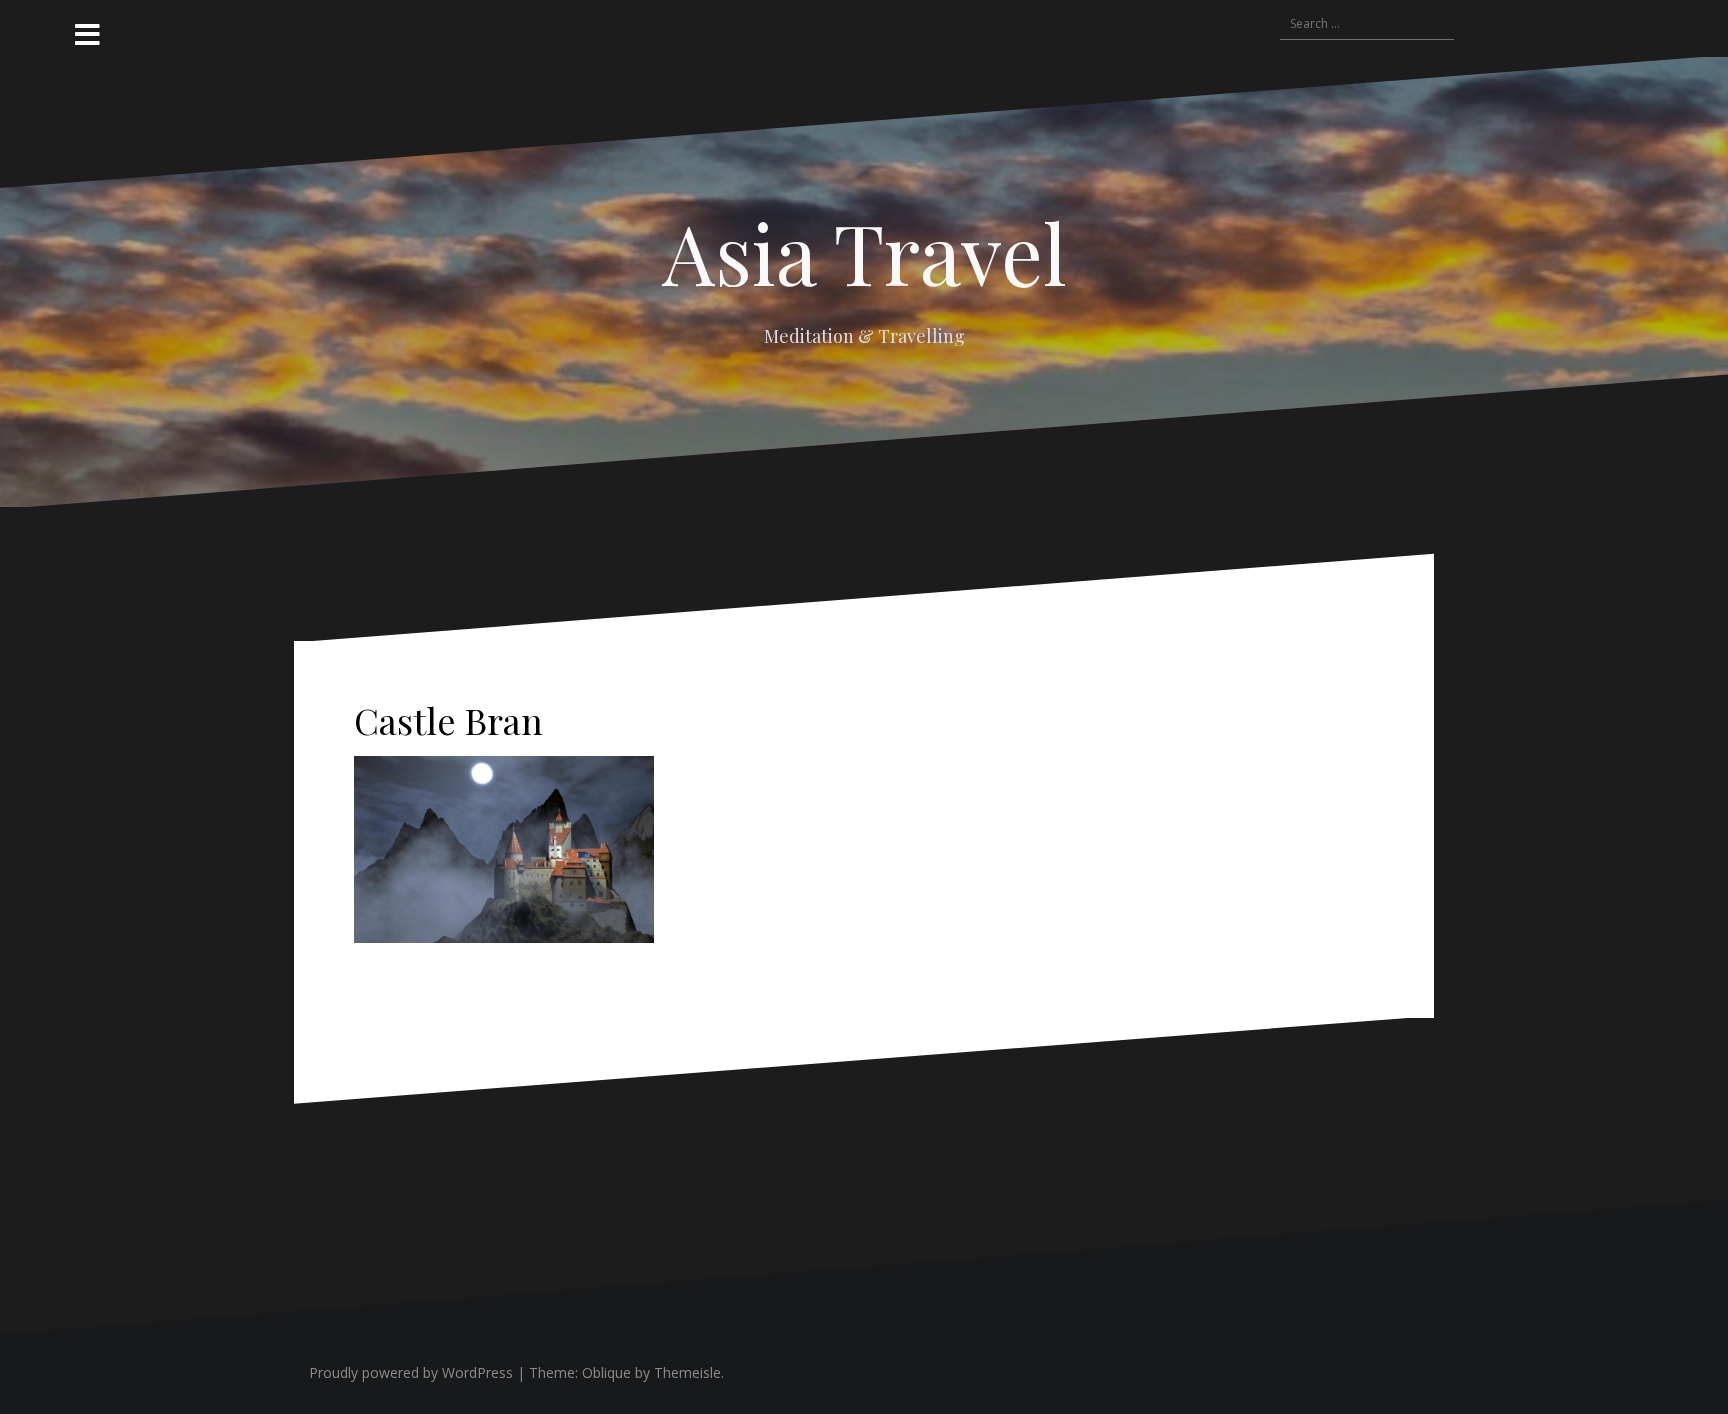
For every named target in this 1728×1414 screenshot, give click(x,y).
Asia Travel (864, 252)
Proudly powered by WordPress (411, 1372)
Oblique (606, 1372)
